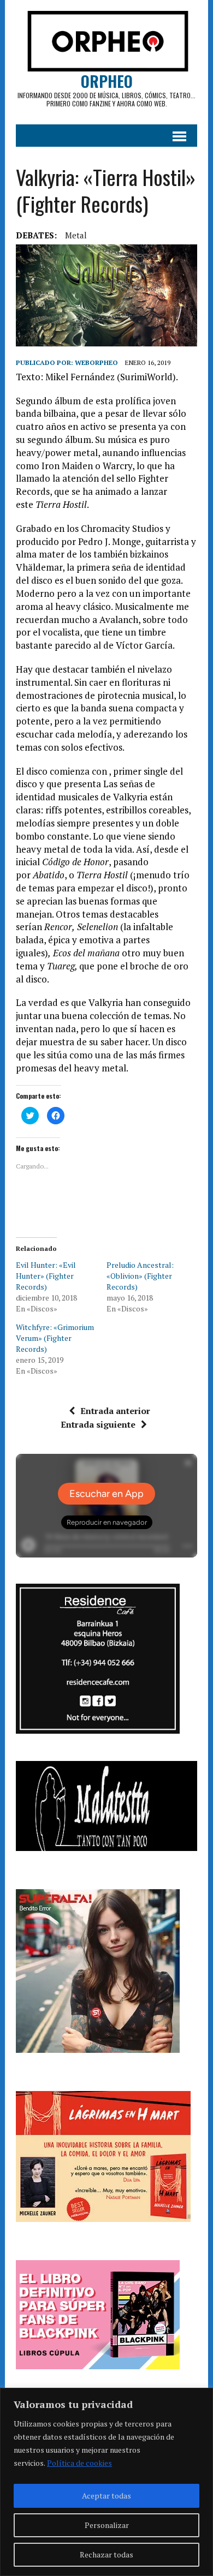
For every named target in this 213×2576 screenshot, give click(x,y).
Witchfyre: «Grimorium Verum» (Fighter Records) (55, 1338)
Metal (76, 235)
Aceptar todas (106, 2496)
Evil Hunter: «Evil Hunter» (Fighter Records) (46, 1276)
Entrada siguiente (98, 1424)
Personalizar (107, 2525)
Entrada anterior (115, 1411)
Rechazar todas (106, 2554)
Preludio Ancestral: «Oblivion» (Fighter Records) (140, 1276)
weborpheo (96, 363)
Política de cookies (79, 2463)
